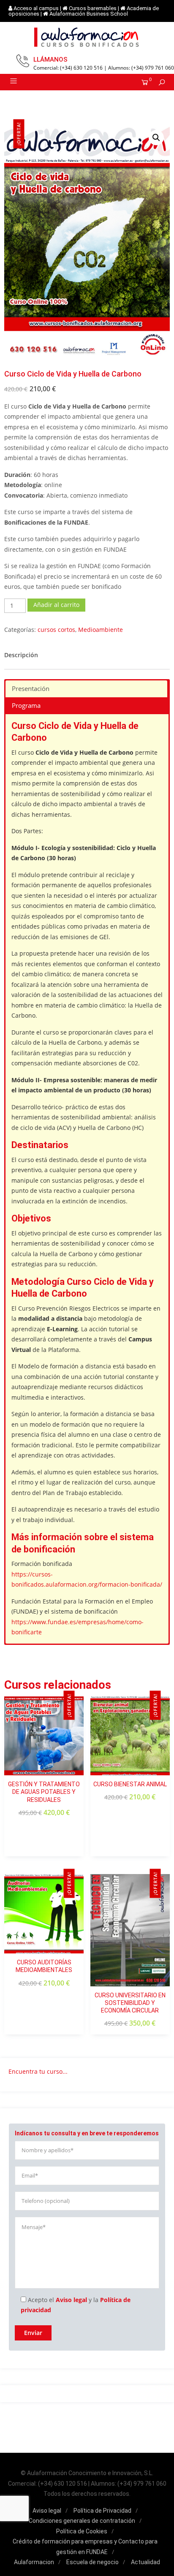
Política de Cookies (82, 2531)
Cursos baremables (93, 8)
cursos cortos (56, 630)
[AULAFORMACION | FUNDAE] (87, 37)
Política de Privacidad (102, 2511)
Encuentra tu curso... (38, 2071)
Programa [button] (26, 706)
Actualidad (145, 2562)
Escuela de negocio (92, 2562)
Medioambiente (101, 630)
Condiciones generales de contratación (82, 2521)
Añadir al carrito (56, 605)
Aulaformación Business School (89, 14)
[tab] (21, 655)
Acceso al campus (36, 8)
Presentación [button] (31, 689)
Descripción (21, 655)
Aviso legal (71, 2300)
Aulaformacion (34, 2562)
